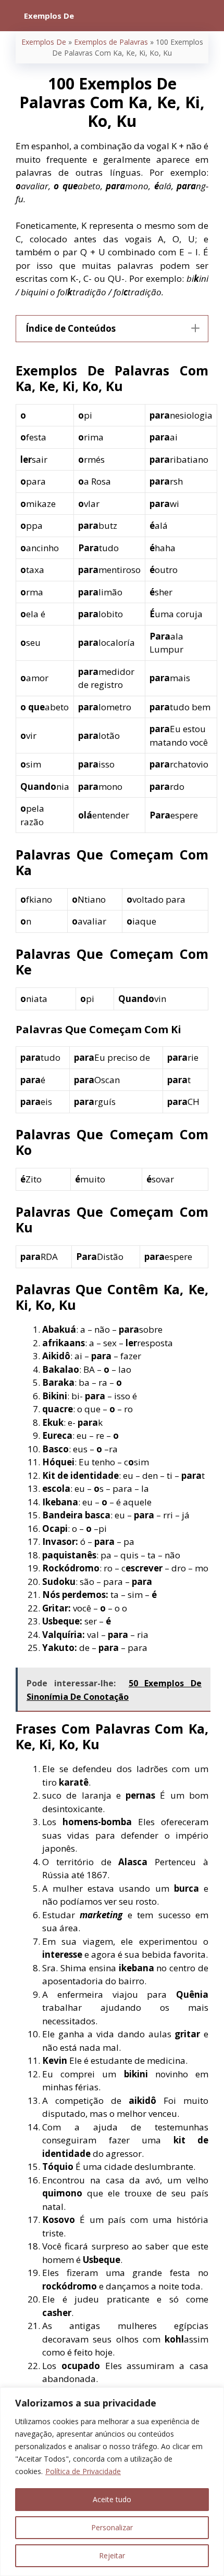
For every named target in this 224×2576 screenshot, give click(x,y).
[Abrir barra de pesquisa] (209, 16)
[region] (112, 2482)
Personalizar (112, 2527)
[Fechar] (213, 2396)
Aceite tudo (112, 2499)
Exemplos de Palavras (111, 42)
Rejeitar (112, 2555)
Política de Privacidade (83, 2471)
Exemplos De (44, 42)
